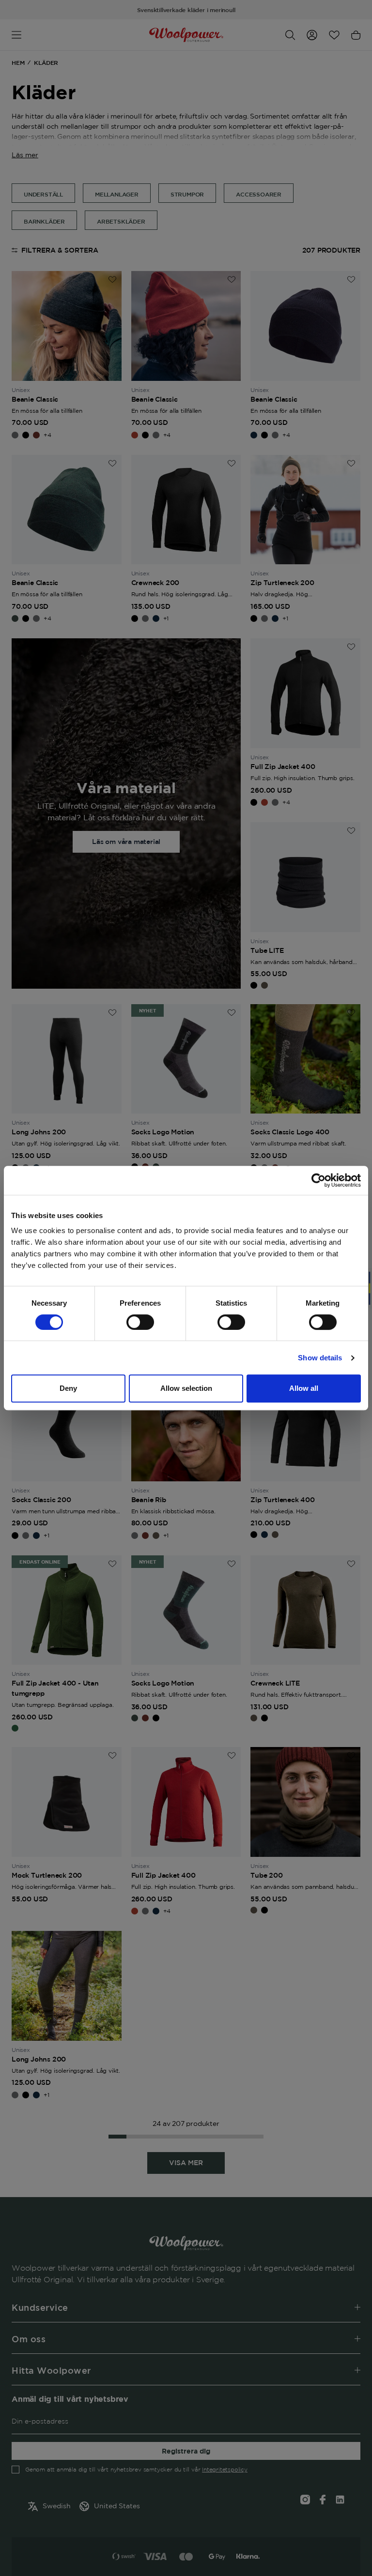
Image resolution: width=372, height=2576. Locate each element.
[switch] (140, 1322)
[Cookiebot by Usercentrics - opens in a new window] (318, 1180)
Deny (68, 1388)
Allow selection (186, 1388)
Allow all (304, 1388)
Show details (320, 1358)
